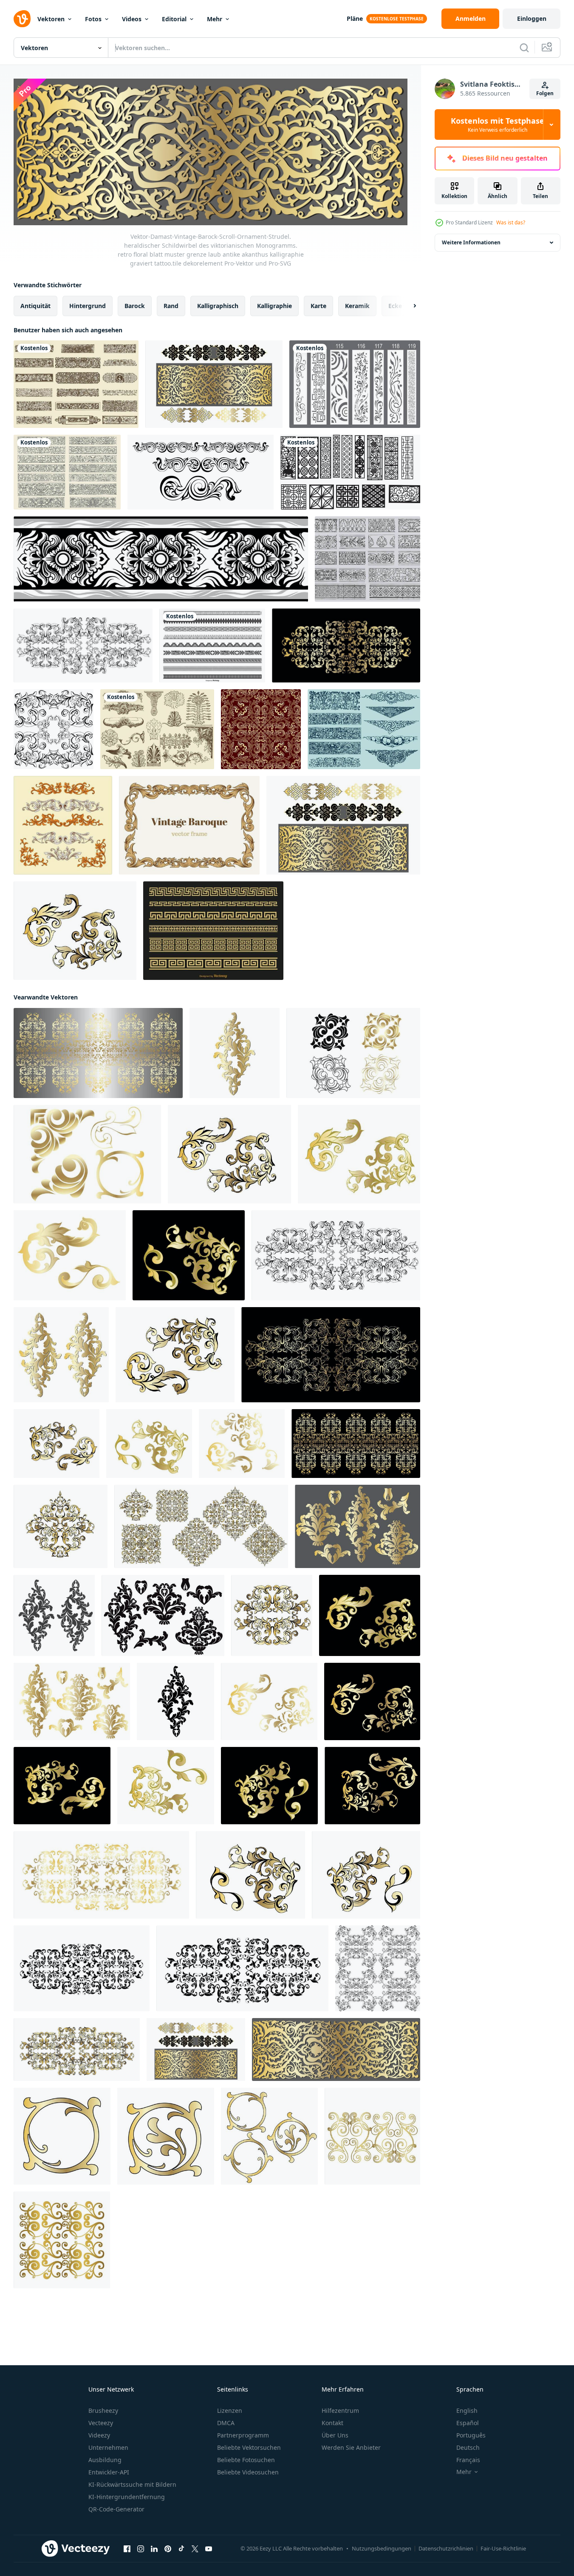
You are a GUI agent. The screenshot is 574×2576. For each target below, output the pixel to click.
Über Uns (335, 2435)
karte (318, 305)
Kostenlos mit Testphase (498, 125)
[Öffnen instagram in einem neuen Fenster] (141, 2548)
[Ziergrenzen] (368, 559)
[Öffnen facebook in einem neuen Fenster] (127, 2548)
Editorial (174, 19)
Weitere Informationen (471, 242)
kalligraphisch (218, 305)
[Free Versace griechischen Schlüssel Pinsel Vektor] (213, 931)
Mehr (215, 19)
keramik (357, 305)
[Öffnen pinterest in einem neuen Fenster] (168, 2548)
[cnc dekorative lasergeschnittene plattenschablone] (350, 472)
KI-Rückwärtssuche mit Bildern (132, 2484)
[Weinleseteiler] (364, 729)
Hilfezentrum (340, 2410)
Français (468, 2460)
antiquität (35, 305)
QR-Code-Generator (116, 2509)
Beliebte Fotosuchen (246, 2460)
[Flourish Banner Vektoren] (67, 472)
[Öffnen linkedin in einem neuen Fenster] (154, 2548)
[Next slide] (407, 306)
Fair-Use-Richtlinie (503, 2548)
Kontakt (332, 2423)
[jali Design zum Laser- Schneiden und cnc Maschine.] (355, 384)
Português (471, 2435)
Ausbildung (105, 2460)
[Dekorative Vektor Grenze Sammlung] (212, 645)
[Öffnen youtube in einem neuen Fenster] (209, 2548)
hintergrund (88, 305)
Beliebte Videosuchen (248, 2472)
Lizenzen (230, 2410)
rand (171, 305)
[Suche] (524, 48)
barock (135, 305)
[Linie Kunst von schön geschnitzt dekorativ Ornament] (161, 559)
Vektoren (51, 19)
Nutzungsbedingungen (382, 2548)
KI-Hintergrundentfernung (127, 2497)
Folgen (545, 93)
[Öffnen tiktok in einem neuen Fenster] (181, 2548)
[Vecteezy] (22, 19)
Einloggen (532, 18)
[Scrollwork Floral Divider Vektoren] (76, 384)
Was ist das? (511, 222)
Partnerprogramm (243, 2435)
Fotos (93, 19)
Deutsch (468, 2447)
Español (468, 2423)
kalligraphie (274, 305)
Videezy (99, 2435)
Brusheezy (103, 2410)
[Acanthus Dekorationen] (157, 729)
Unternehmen (108, 2447)
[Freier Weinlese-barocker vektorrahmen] (189, 825)
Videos (132, 19)
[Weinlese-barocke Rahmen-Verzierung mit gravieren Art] (63, 825)
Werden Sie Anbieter (351, 2447)
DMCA (226, 2423)
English (467, 2410)
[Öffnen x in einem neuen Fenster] (195, 2548)
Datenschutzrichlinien (446, 2548)
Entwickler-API (109, 2472)
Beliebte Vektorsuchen (249, 2447)
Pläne (355, 18)
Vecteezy (101, 2423)
